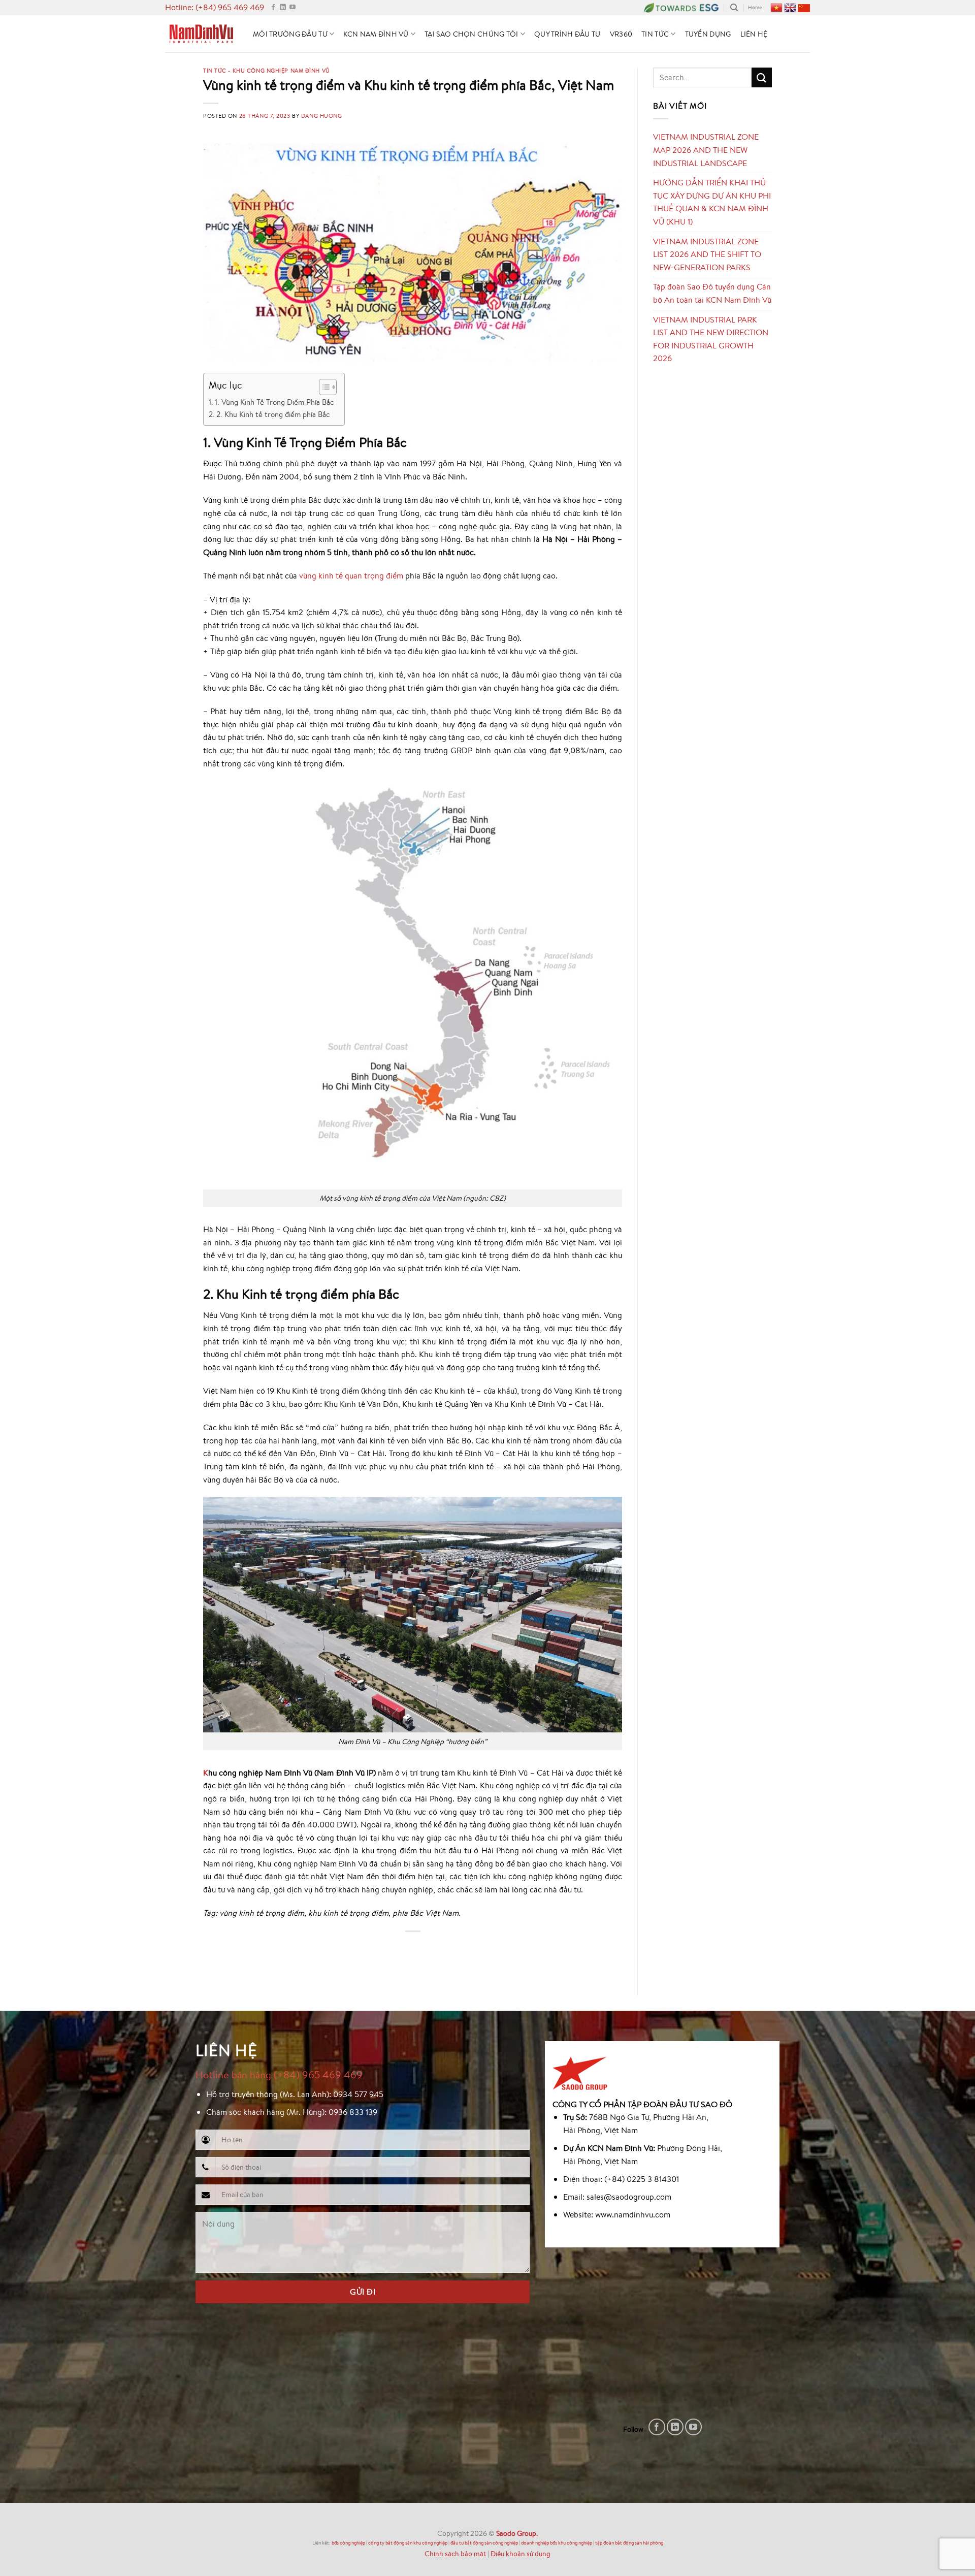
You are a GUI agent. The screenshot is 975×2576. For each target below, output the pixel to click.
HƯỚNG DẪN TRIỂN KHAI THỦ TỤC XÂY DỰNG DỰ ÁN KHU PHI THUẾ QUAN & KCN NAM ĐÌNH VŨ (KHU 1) (712, 202)
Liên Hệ (754, 34)
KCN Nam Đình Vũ (376, 34)
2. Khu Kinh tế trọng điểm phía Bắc (273, 414)
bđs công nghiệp (348, 2543)
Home (755, 7)
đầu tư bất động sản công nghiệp (484, 2543)
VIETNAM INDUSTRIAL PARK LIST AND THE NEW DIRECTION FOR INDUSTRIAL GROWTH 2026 (711, 339)
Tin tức (655, 34)
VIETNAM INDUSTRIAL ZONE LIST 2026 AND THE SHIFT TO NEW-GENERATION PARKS (707, 254)
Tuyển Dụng (708, 34)
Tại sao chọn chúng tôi (471, 34)
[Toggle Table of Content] (323, 387)
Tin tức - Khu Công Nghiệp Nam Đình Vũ (267, 70)
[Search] (734, 8)
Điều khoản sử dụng (521, 2553)
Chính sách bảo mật (455, 2553)
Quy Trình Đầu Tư (567, 34)
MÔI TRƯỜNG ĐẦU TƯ (290, 34)
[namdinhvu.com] (201, 34)
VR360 (621, 34)
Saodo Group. (517, 2533)
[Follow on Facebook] (273, 8)
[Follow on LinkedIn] (283, 8)
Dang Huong (322, 116)
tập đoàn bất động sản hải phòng (629, 2543)
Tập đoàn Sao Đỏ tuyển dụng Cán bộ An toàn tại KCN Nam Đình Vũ (712, 293)
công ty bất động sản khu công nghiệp (408, 2543)
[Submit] (762, 77)
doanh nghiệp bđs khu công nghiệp (557, 2543)
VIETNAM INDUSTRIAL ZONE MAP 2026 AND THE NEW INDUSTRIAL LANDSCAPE (706, 150)
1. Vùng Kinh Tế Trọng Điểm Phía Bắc (274, 402)
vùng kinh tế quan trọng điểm (351, 575)
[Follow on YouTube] (292, 8)
